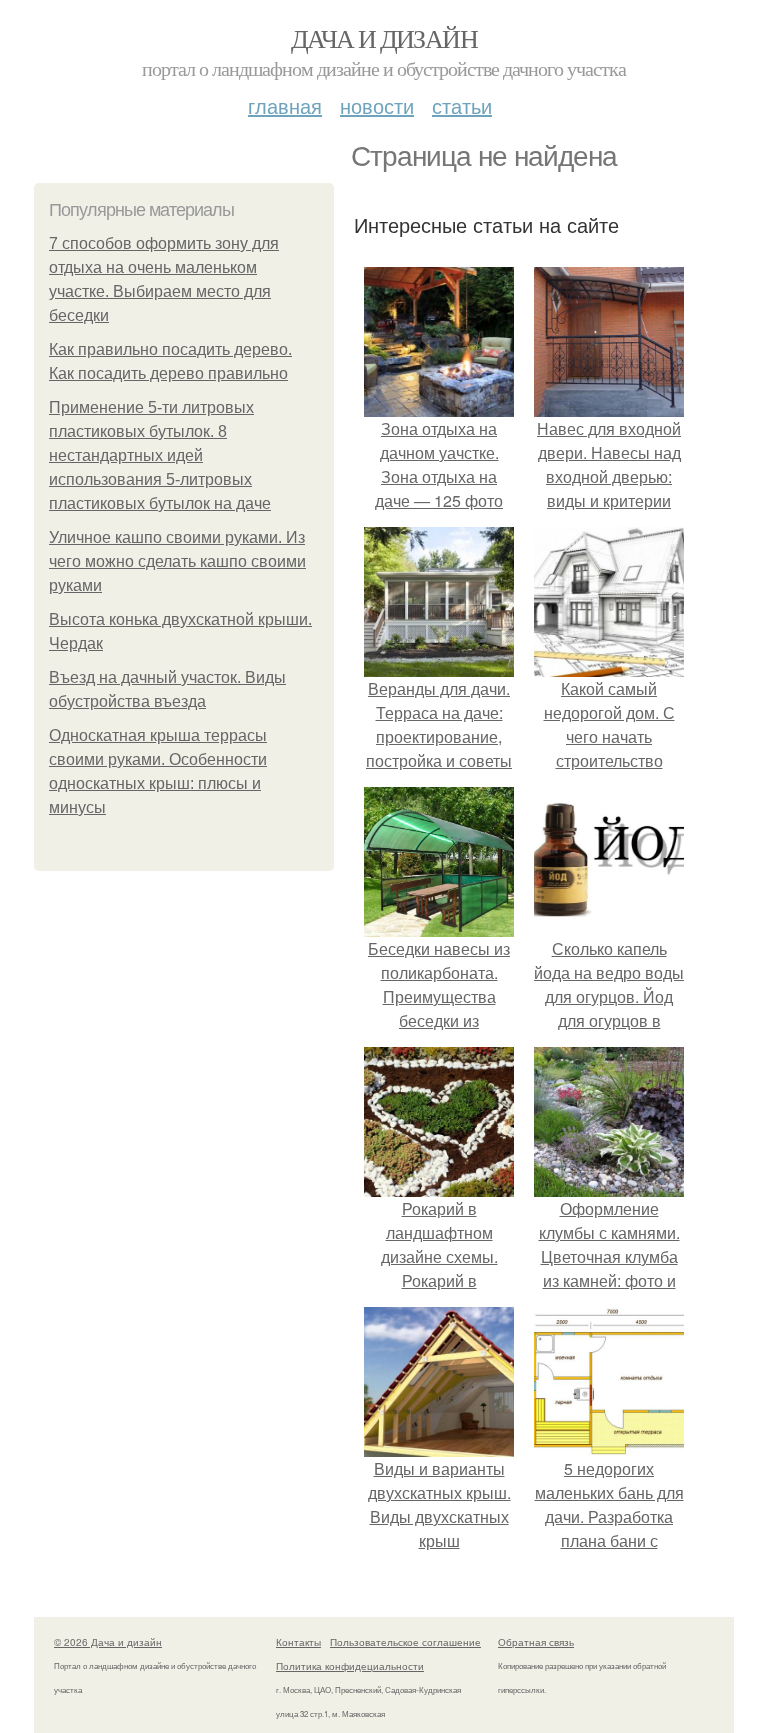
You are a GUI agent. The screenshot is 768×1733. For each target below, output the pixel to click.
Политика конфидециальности (350, 1666)
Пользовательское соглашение (405, 1642)
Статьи (462, 105)
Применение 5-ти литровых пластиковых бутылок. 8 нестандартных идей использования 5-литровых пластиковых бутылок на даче (160, 455)
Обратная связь (536, 1642)
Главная (285, 105)
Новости (377, 105)
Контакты (298, 1642)
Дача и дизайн (384, 38)
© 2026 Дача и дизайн (108, 1642)
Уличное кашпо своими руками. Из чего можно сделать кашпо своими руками (177, 561)
